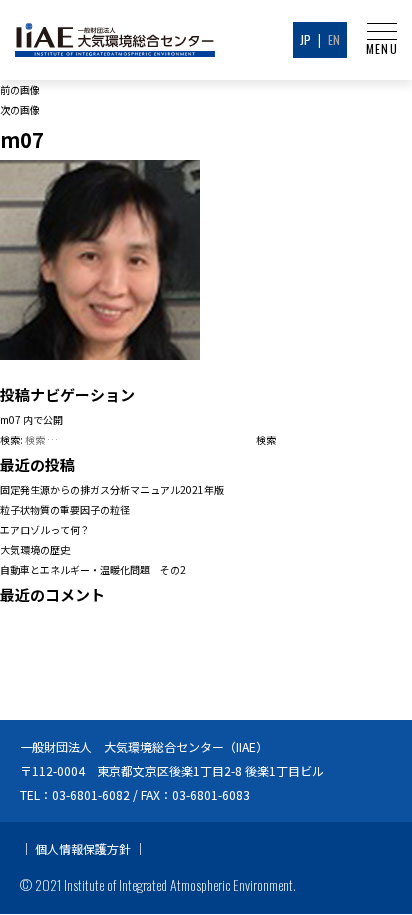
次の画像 (20, 109)
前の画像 (20, 89)
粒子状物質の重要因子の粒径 (65, 509)
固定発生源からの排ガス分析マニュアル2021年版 (112, 489)
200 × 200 (170, 369)
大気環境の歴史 (35, 549)
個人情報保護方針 (83, 848)
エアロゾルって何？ (45, 529)
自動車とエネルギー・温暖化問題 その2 (93, 569)
